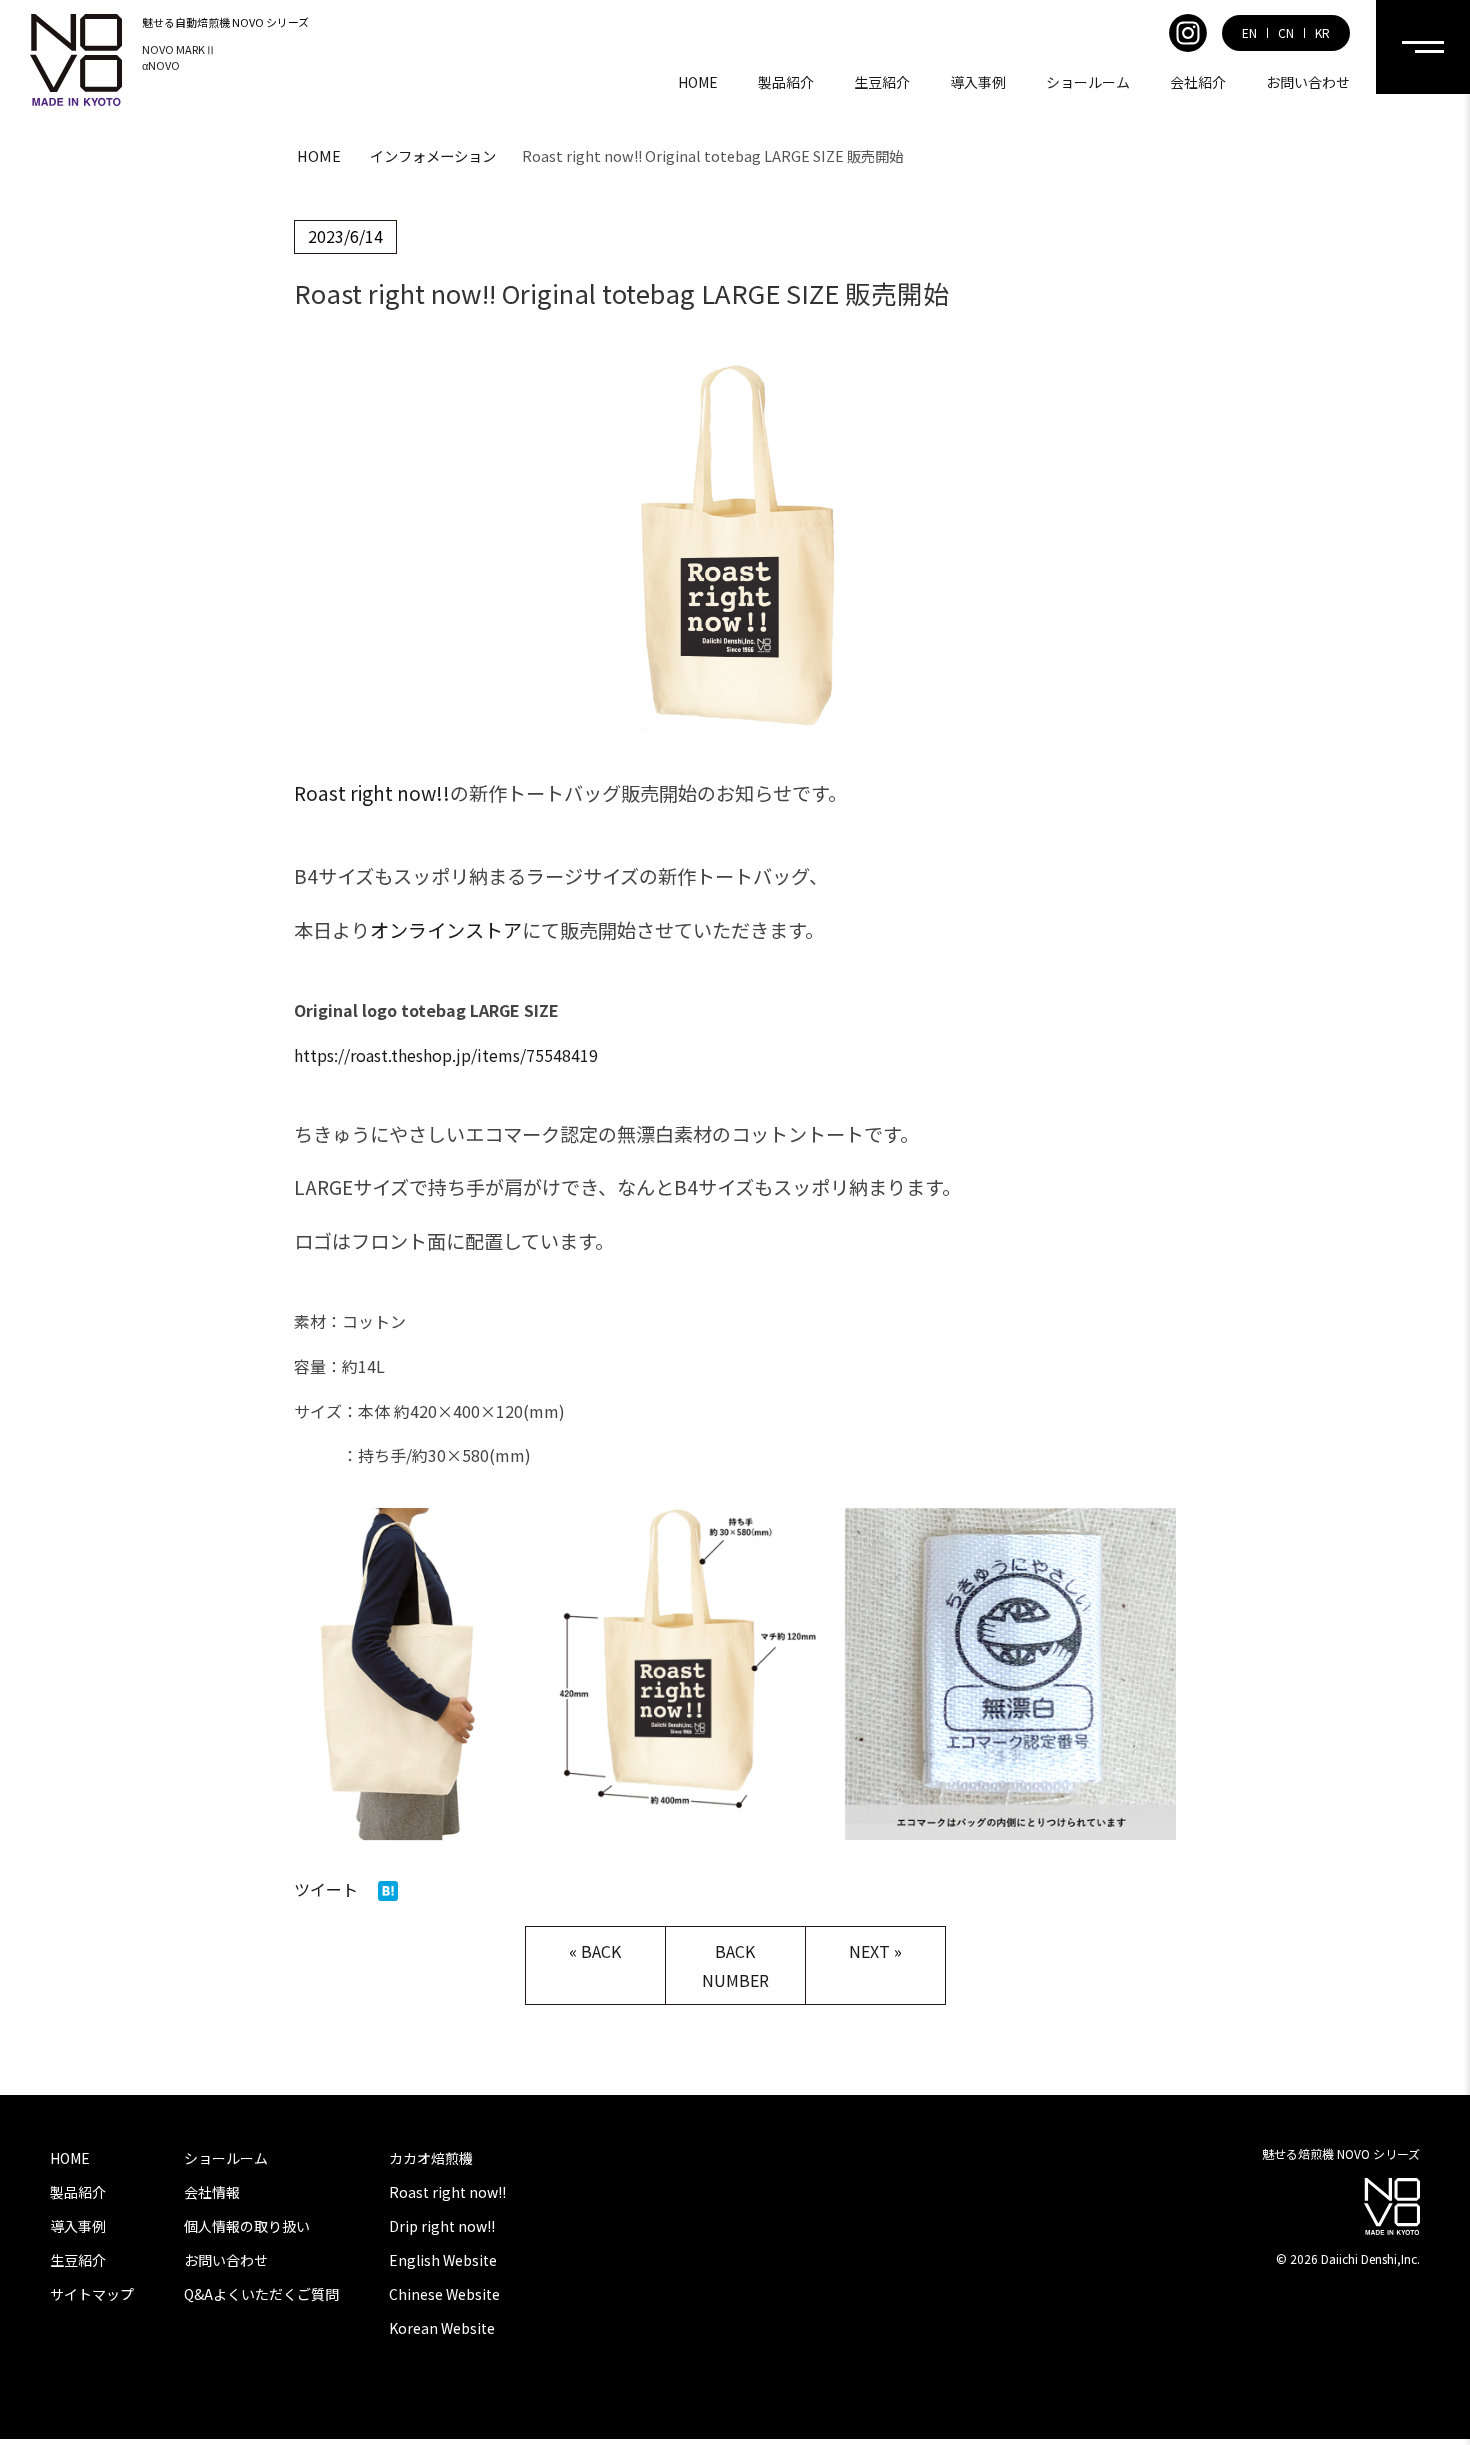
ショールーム (1088, 82)
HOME (698, 82)
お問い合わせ (1308, 82)
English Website (443, 2260)
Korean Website (442, 2328)
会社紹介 (1198, 82)
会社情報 (212, 2192)
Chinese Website (444, 2294)
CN (1286, 33)
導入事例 (978, 82)
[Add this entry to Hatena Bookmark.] (388, 1889)
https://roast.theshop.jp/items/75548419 (446, 1055)
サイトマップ (92, 2294)
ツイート (326, 1889)
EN (1249, 33)
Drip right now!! (442, 2226)
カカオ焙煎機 (431, 2158)
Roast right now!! (372, 793)
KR (1322, 33)
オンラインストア (446, 930)
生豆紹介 (882, 82)
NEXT (869, 1951)
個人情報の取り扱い (247, 2226)
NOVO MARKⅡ (179, 49)
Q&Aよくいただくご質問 (261, 2294)
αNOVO (161, 65)
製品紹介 (786, 82)
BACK (601, 1951)
